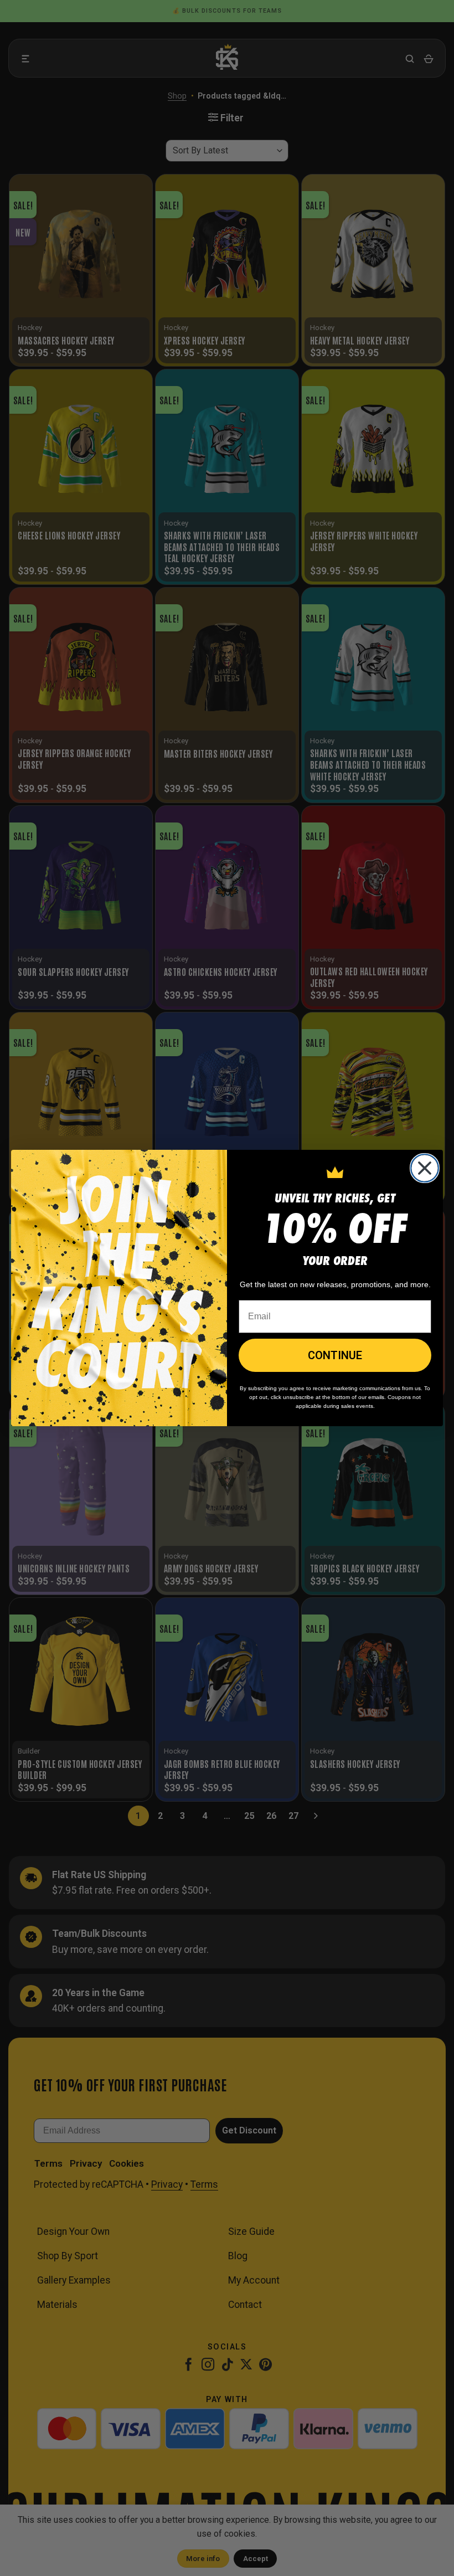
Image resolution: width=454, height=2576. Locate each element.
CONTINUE (335, 1355)
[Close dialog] (425, 1168)
